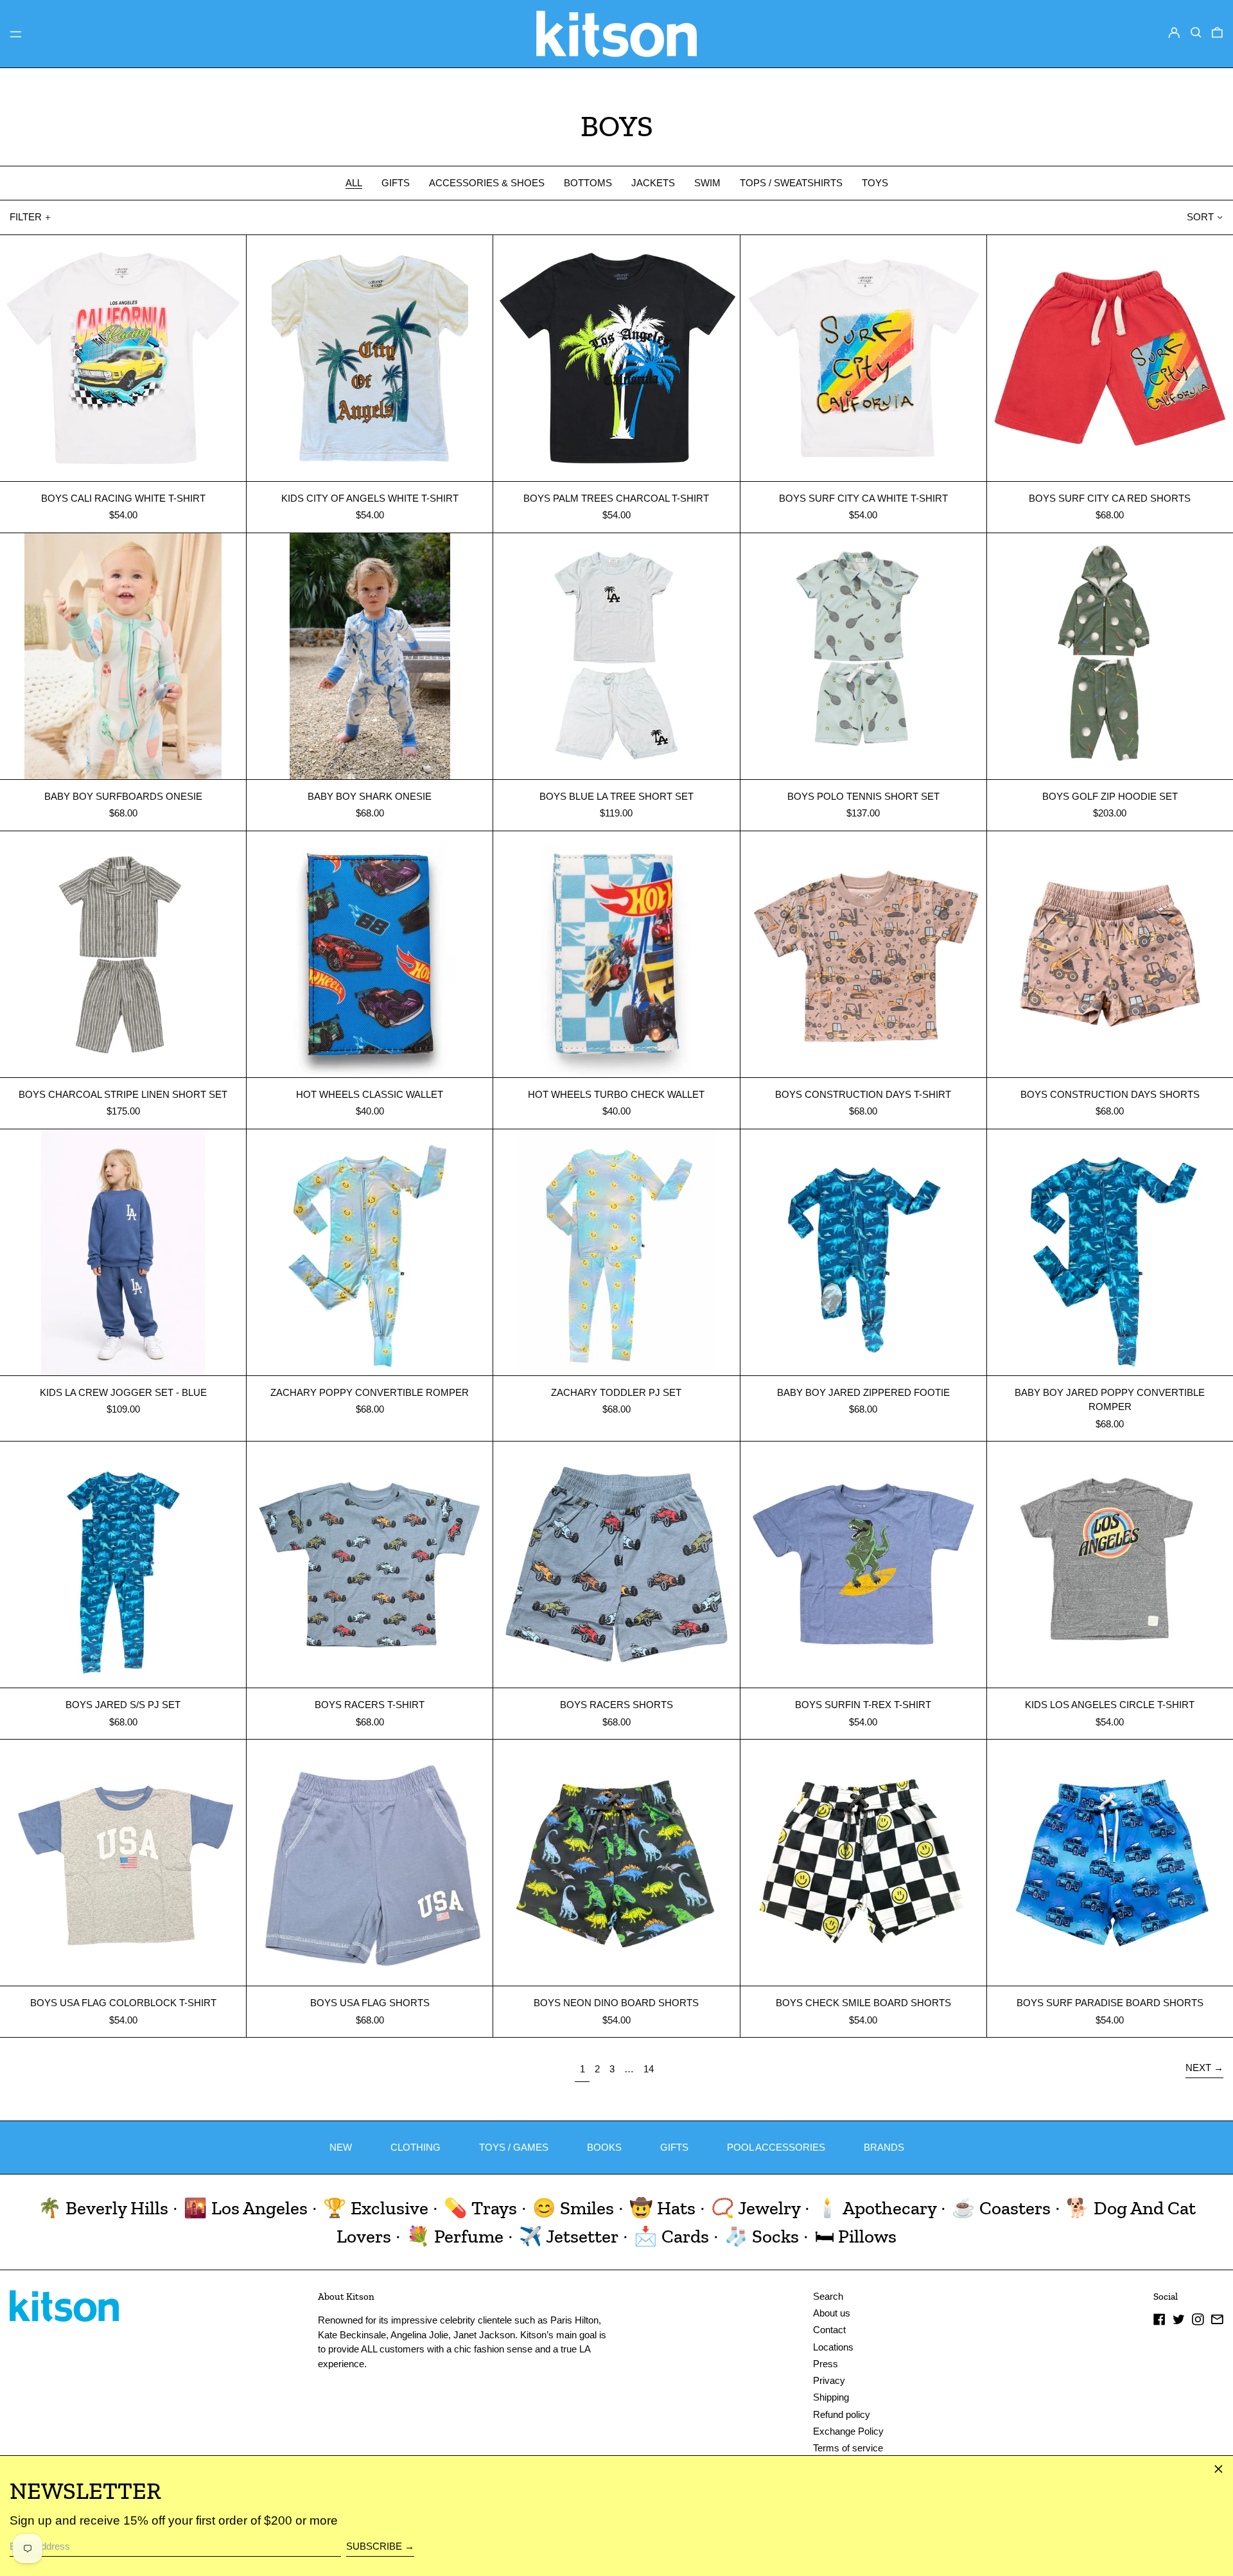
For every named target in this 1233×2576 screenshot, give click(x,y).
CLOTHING (415, 2147)
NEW (341, 2147)
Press (826, 2364)
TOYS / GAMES (514, 2147)
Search (828, 2296)
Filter (26, 217)
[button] (1196, 33)
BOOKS (604, 2147)
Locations (833, 2347)
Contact (829, 2330)
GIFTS (674, 2147)
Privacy (829, 2380)
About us (832, 2313)
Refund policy (842, 2414)
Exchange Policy (848, 2431)
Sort (1200, 217)
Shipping (831, 2397)
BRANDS (884, 2147)
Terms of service (848, 2448)
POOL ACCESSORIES (776, 2147)
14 (651, 2069)
